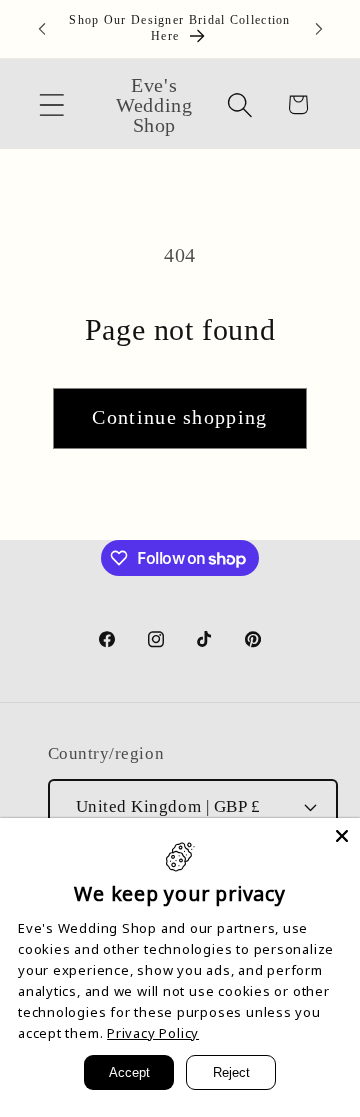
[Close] (342, 836)
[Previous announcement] (42, 29)
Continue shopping (179, 417)
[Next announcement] (319, 29)
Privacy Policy (153, 1033)
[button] (51, 104)
